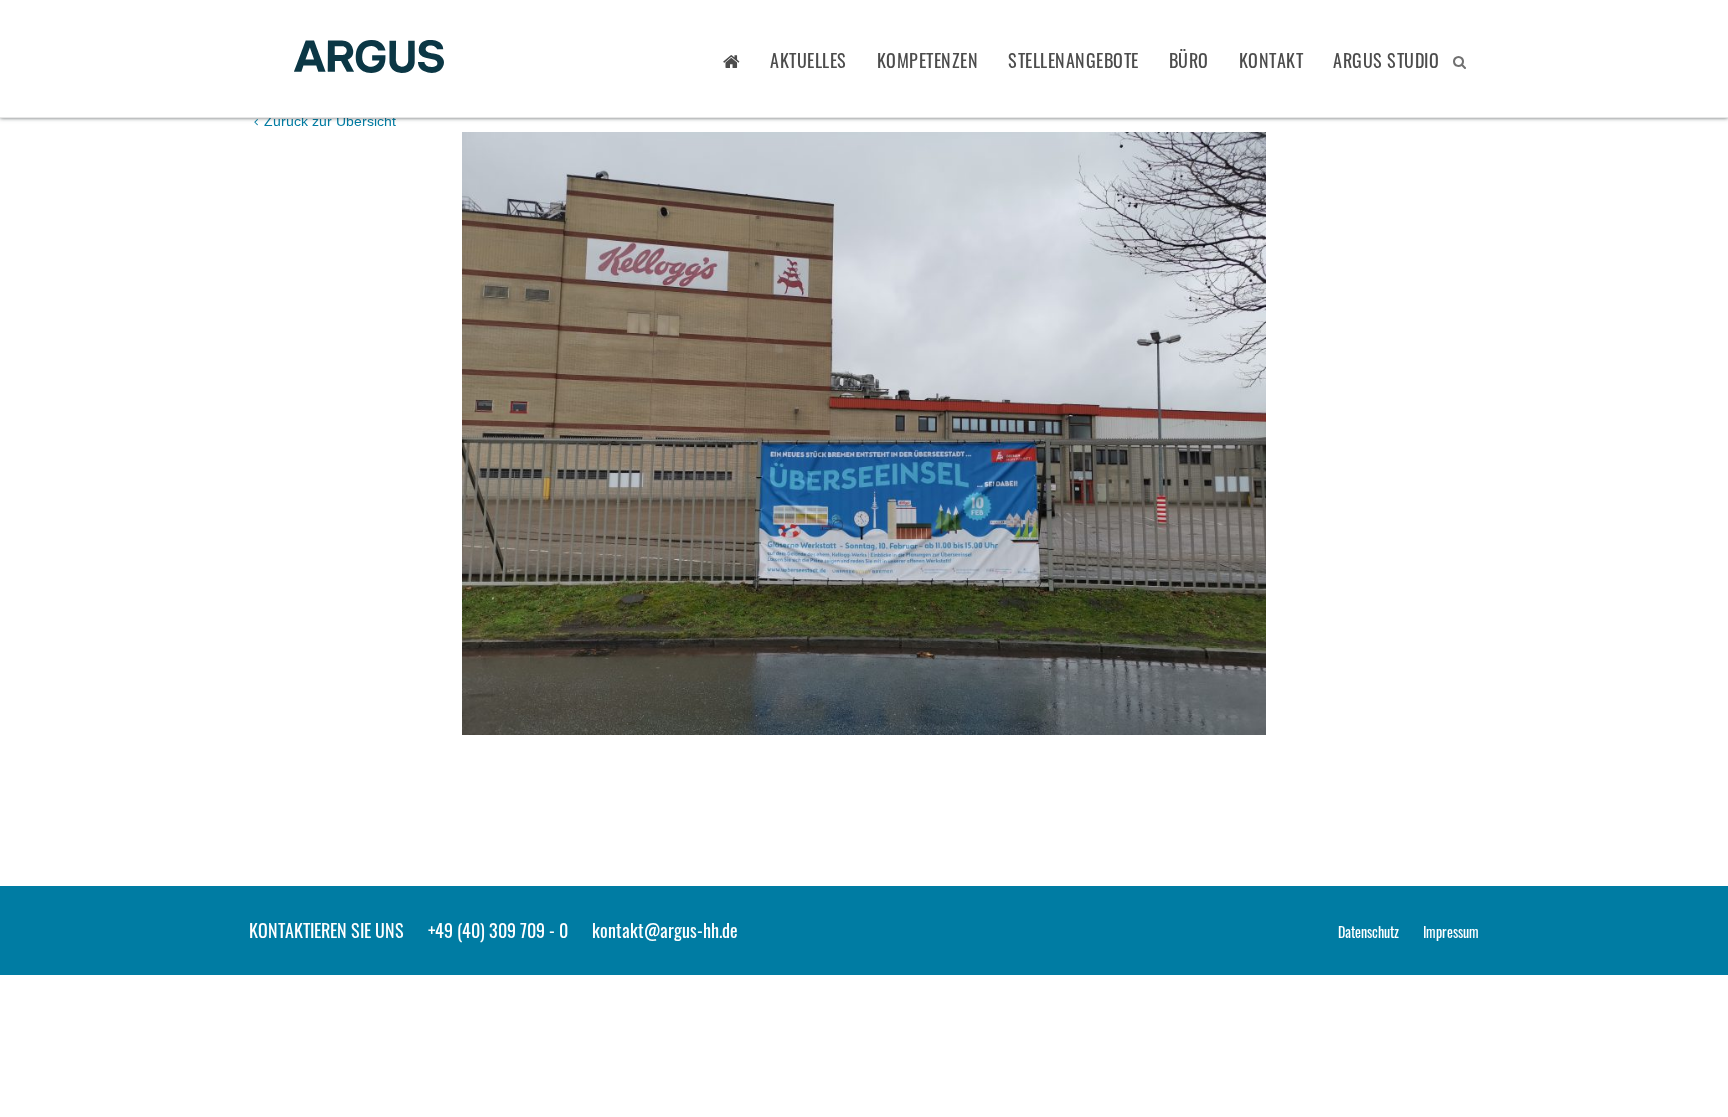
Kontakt (1271, 60)
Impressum (1451, 931)
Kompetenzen (928, 60)
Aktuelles (808, 60)
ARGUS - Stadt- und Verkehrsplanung (369, 58)
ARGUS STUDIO (1386, 60)
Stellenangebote (1073, 60)
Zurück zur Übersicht (328, 121)
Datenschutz (1368, 931)
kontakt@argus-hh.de (665, 930)
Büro (1189, 60)
